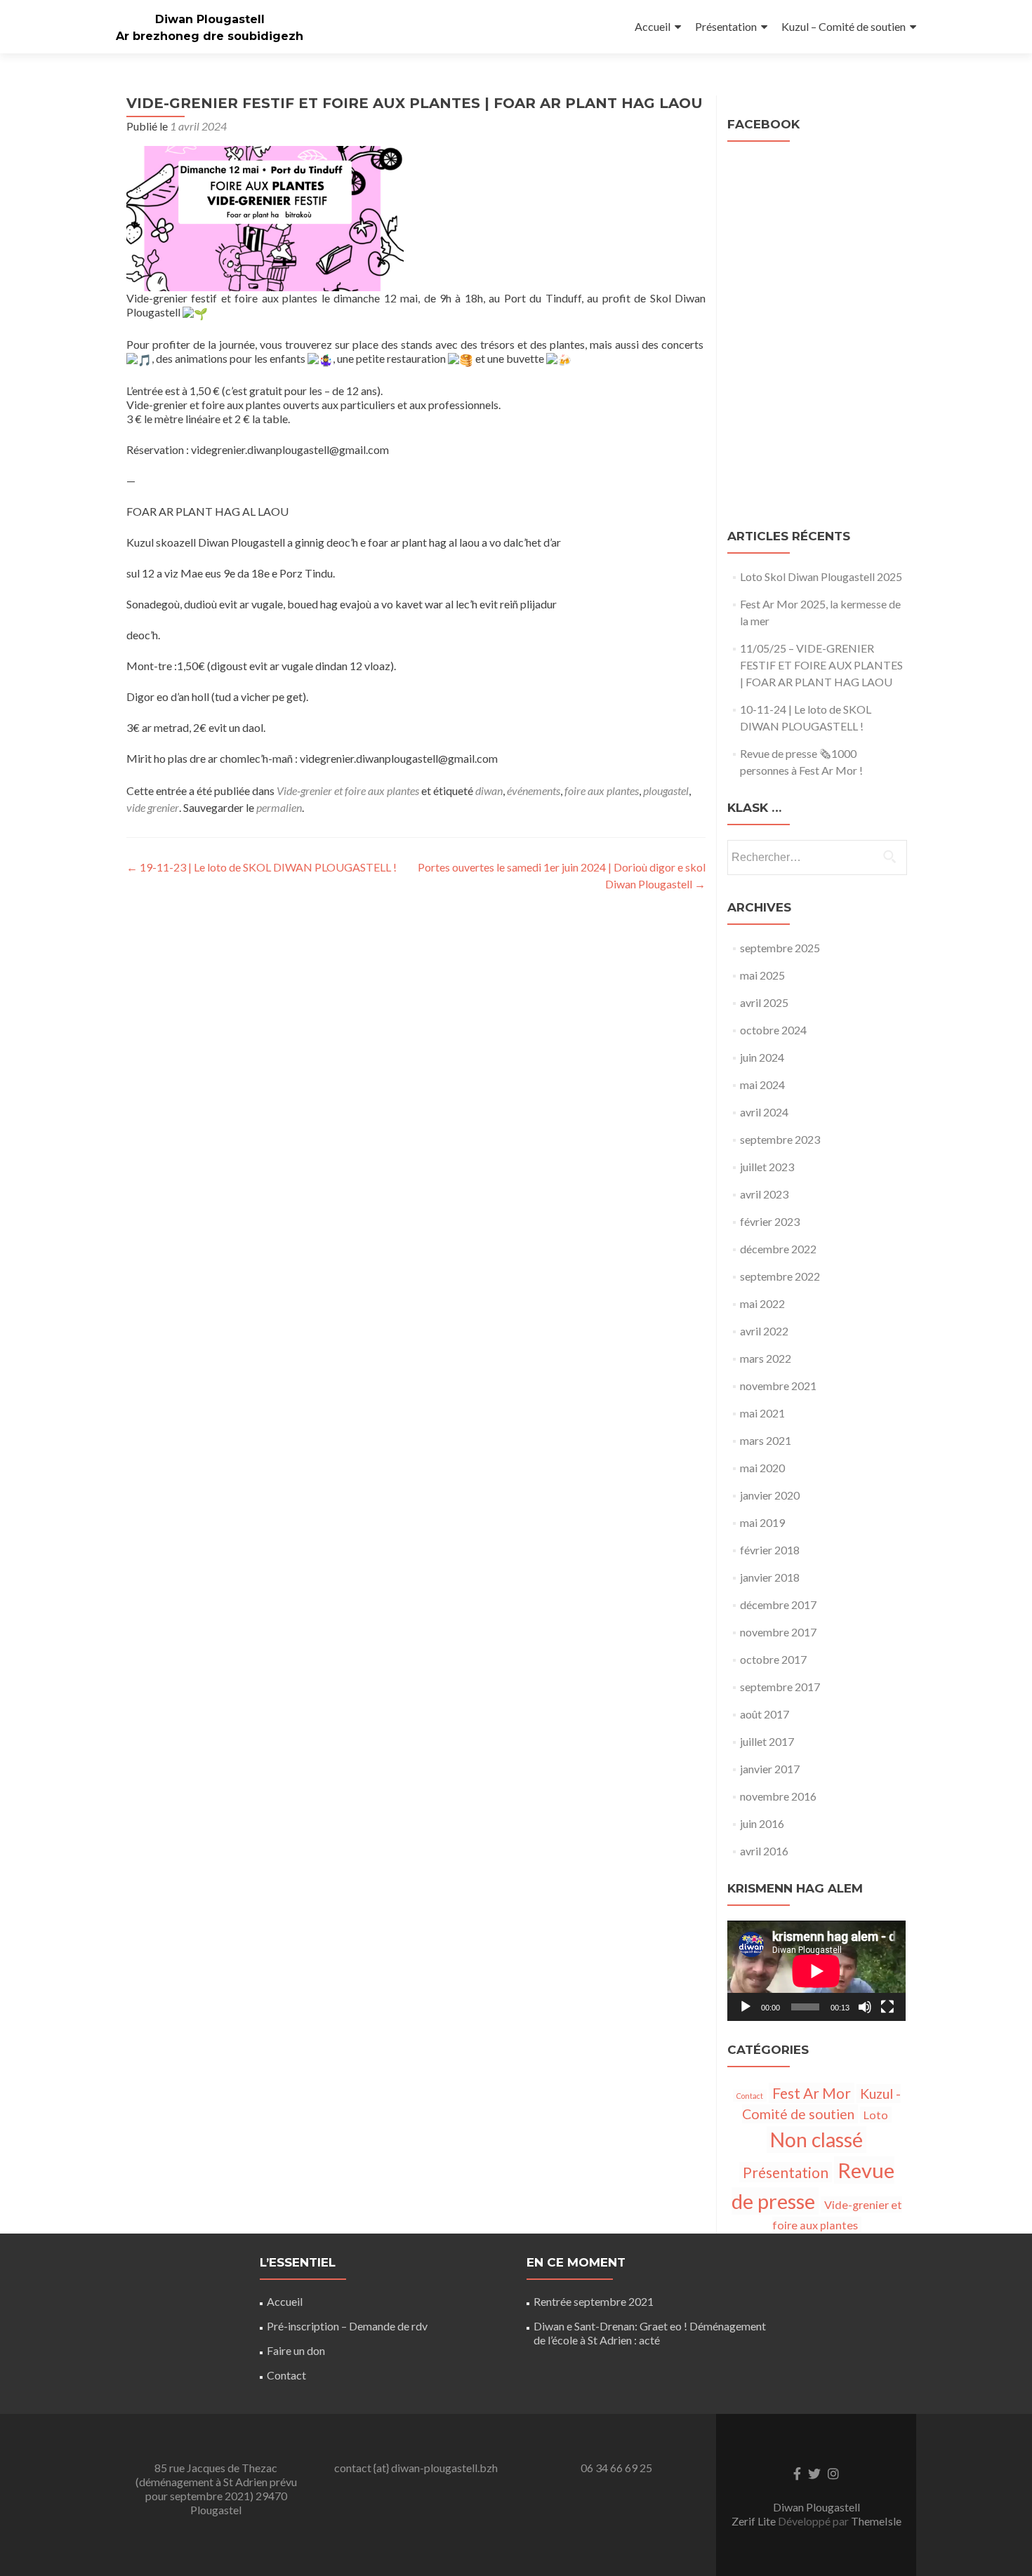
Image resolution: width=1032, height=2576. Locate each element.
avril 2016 (764, 1851)
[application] (816, 1971)
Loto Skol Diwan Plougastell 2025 (821, 576)
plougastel (666, 790)
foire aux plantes (602, 790)
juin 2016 (762, 1823)
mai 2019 (762, 1522)
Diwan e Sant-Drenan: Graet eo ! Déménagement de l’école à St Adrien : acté (650, 2333)
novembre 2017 (778, 1632)
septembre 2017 (780, 1687)
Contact (750, 2096)
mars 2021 (766, 1440)
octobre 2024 (773, 1030)
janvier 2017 (770, 1769)
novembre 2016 (778, 1796)
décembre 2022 (778, 1249)
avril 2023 (764, 1194)
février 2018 (770, 1550)
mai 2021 (762, 1413)
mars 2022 (766, 1358)
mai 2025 (762, 975)
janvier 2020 (770, 1495)
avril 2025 (764, 1002)
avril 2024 (764, 1112)
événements (534, 790)
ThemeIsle (876, 2521)
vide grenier (153, 807)
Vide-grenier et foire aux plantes (348, 790)
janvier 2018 (770, 1577)
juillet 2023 (767, 1167)
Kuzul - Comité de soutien (821, 2104)
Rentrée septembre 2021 (594, 2301)
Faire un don (296, 2350)
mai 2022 (762, 1303)
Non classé (816, 2140)
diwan (489, 790)
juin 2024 (762, 1057)
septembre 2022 (780, 1276)
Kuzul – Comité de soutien (844, 26)
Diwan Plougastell (210, 19)
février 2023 (770, 1221)
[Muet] (865, 2007)
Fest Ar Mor (812, 2093)
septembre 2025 (780, 948)
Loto (876, 2115)
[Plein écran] (887, 2007)
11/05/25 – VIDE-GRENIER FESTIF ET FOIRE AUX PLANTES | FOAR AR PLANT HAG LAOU (821, 665)
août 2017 (765, 1714)
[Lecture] (746, 2007)
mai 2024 (762, 1085)
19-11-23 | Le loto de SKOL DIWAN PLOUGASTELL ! (262, 867)
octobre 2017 (773, 1659)
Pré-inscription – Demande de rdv (347, 2326)
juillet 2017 (767, 1741)
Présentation (726, 26)
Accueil (653, 26)
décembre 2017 (778, 1604)
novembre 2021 (778, 1386)
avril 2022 (764, 1331)
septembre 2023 (780, 1139)
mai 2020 (762, 1468)
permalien (279, 807)
